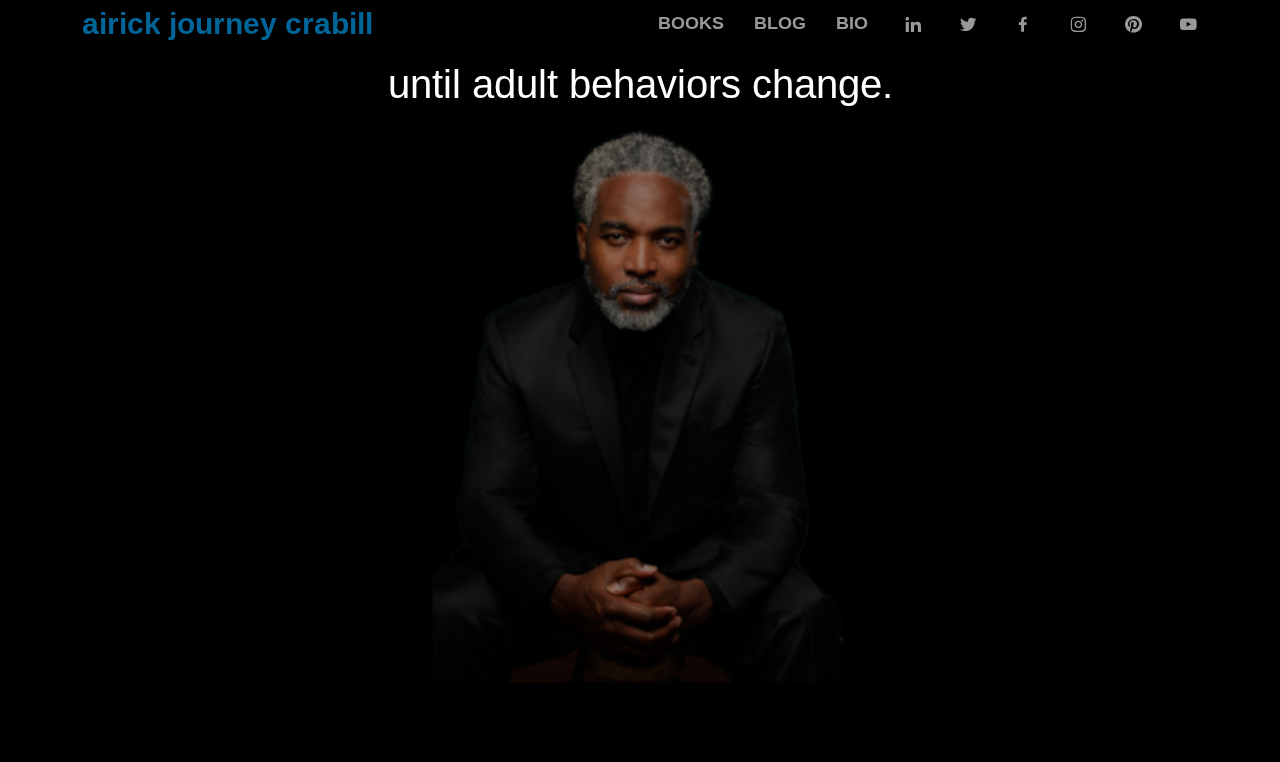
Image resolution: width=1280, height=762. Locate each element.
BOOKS (691, 23)
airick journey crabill (227, 23)
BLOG (780, 23)
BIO (852, 23)
